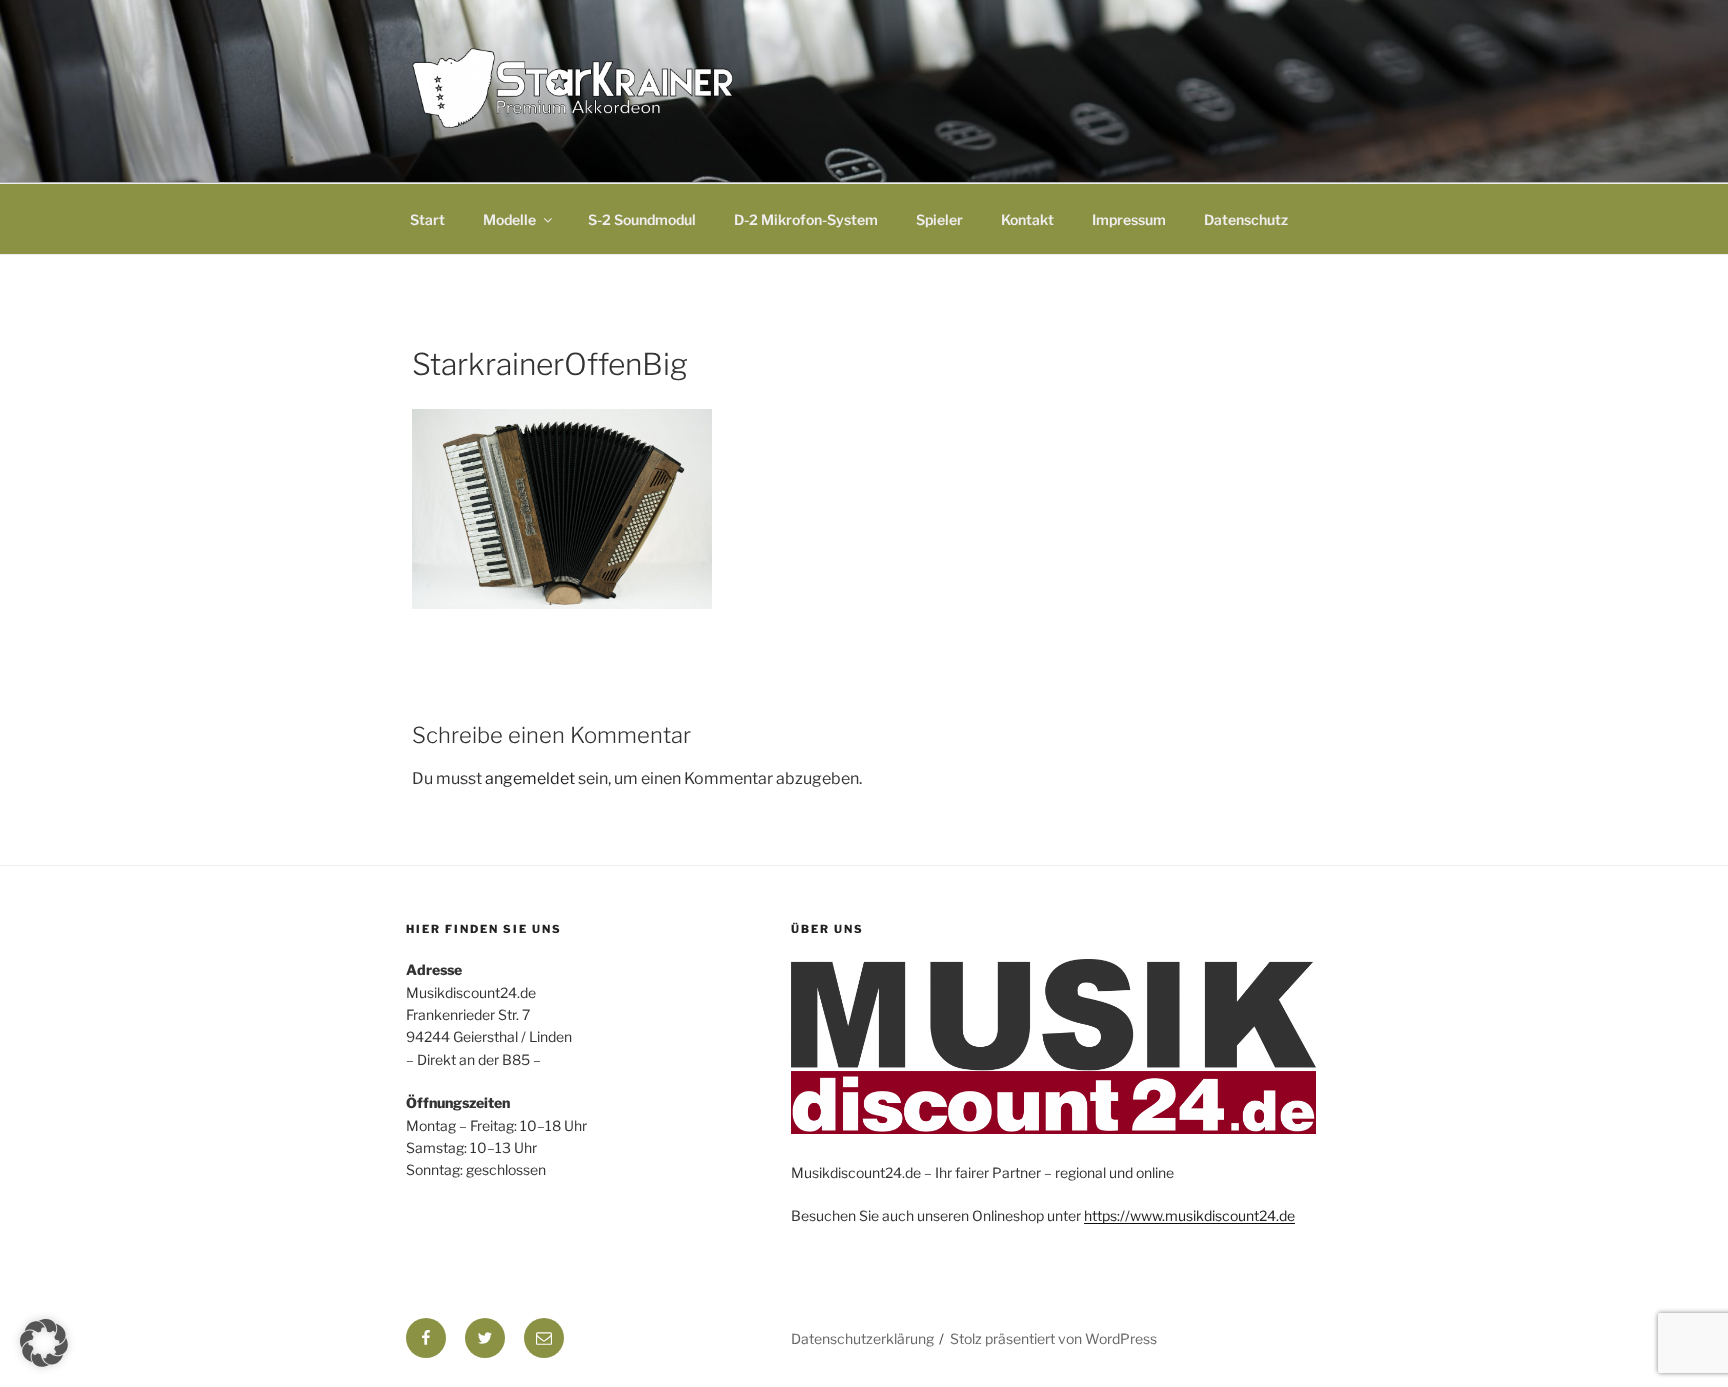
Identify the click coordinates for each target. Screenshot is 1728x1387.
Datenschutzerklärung (862, 1338)
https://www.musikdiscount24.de (1189, 1215)
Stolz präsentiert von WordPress (1053, 1338)
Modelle (509, 219)
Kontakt (1027, 219)
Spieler (939, 219)
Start (427, 219)
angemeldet (530, 778)
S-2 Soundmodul (642, 219)
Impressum (1129, 219)
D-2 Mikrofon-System (806, 219)
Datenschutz (1246, 219)
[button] (44, 1343)
